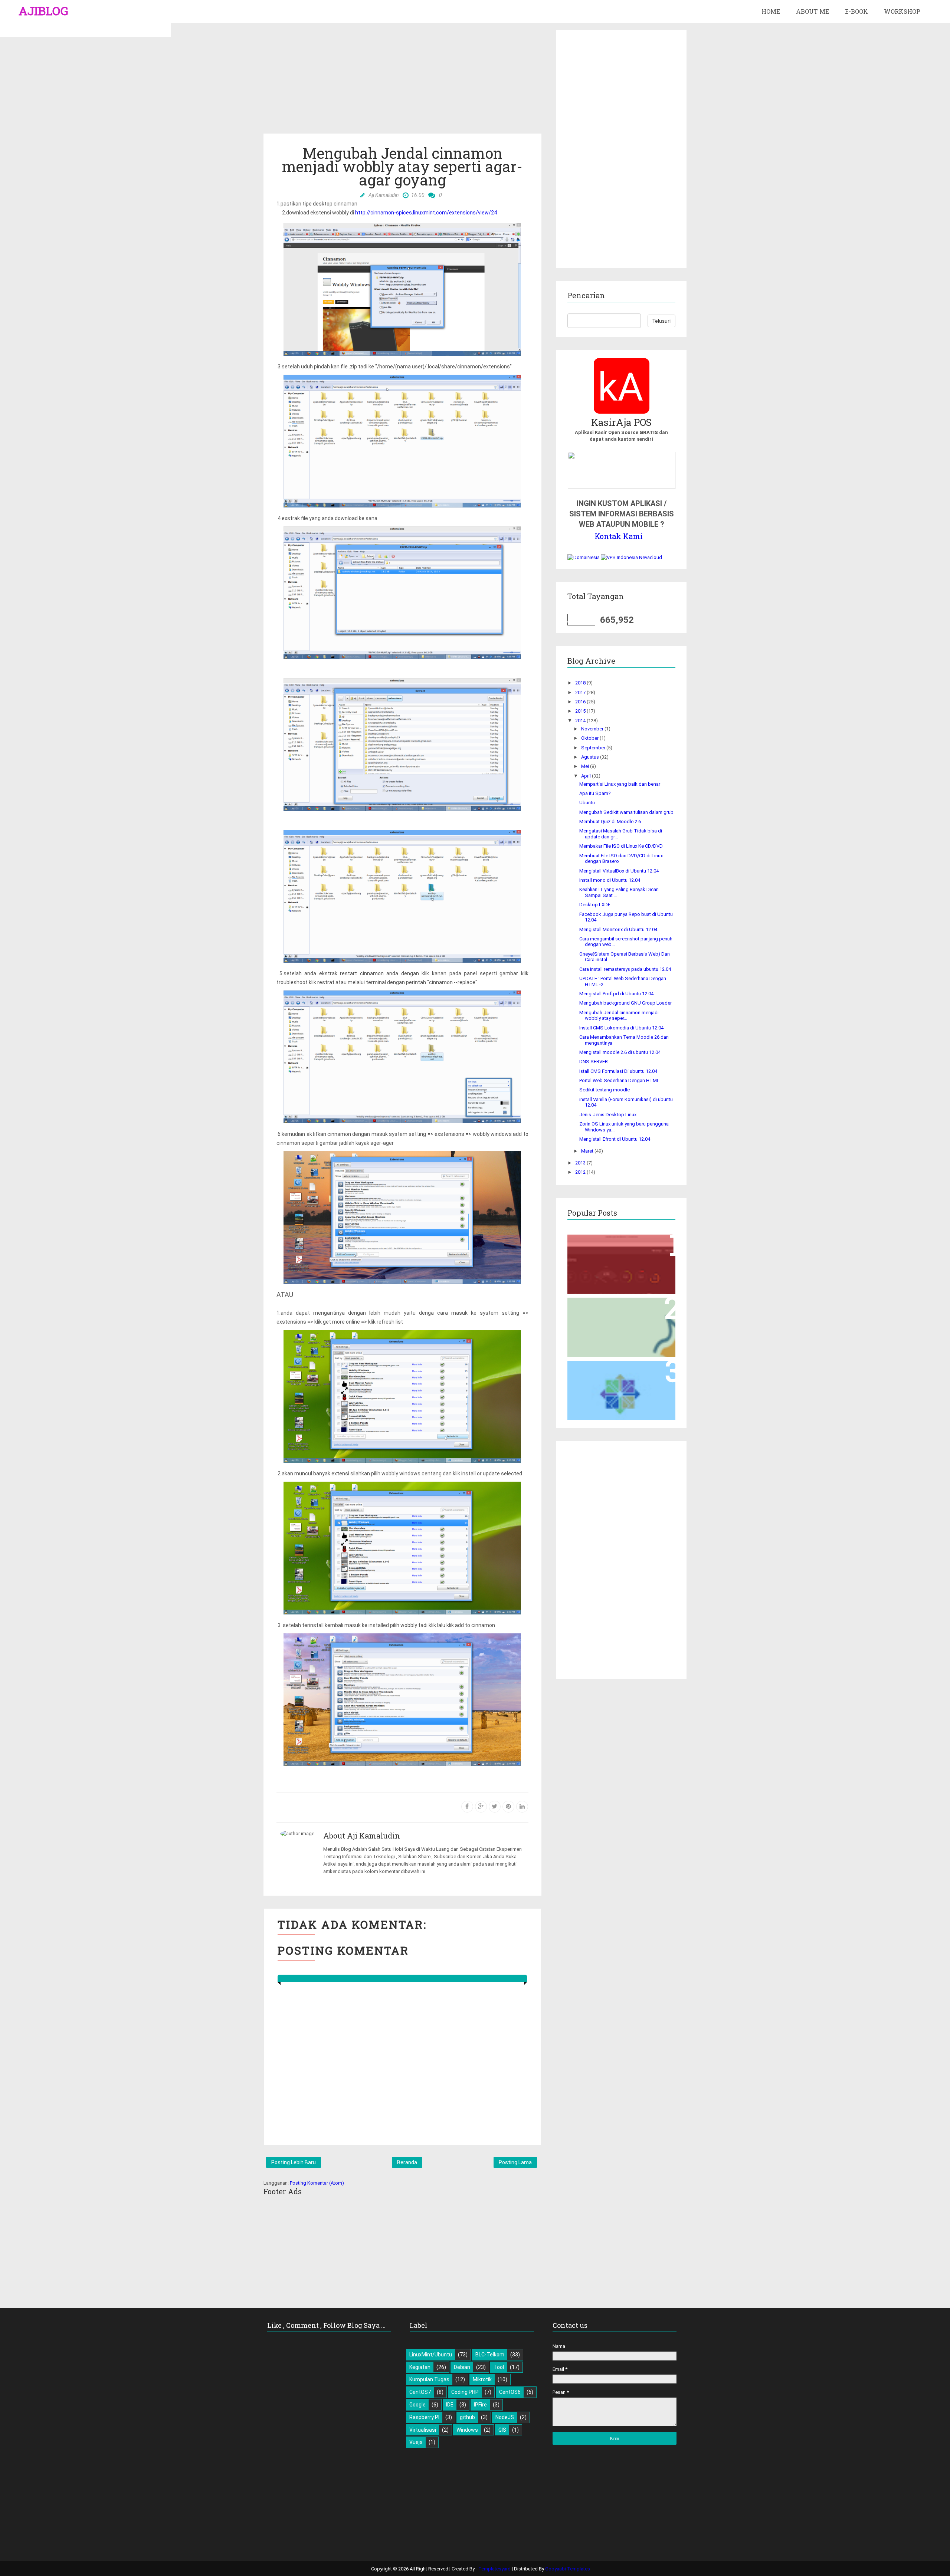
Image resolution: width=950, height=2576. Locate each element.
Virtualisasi (423, 2430)
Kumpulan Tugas (429, 2379)
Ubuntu (587, 803)
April (587, 776)
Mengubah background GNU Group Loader (625, 1003)
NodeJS (505, 2417)
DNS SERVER (594, 1062)
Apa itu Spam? (595, 793)
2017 (581, 692)
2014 (581, 721)
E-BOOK (856, 11)
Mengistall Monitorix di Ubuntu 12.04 (618, 929)
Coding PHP (465, 2392)
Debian (462, 2367)
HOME (771, 11)
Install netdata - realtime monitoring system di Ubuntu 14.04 (621, 1247)
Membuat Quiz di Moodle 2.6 (610, 822)
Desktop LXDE (595, 905)
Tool (499, 2367)
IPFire (480, 2405)
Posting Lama (515, 2162)
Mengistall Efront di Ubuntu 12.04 (615, 1139)
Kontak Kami (619, 536)
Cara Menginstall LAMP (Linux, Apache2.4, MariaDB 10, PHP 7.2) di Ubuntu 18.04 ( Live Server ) (621, 1313)
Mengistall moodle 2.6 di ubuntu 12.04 (620, 1052)
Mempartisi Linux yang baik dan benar (620, 784)
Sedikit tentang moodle (605, 1090)
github (467, 2417)
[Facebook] (467, 1807)
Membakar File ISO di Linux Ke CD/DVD (621, 846)
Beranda (407, 2162)
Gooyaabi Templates (568, 2569)
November (593, 729)
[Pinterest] (508, 1807)
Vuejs (416, 2442)
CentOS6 (510, 2392)
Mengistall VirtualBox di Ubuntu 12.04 (619, 871)
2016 (581, 702)
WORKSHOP (902, 11)
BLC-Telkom (490, 2355)
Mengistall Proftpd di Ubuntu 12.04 (616, 994)
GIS (502, 2430)
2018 (581, 683)
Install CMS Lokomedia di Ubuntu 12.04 (621, 1028)
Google (417, 2405)
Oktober (590, 738)
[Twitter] (495, 1807)
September (594, 748)
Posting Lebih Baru (294, 2162)
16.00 (418, 195)
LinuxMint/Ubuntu (431, 2355)
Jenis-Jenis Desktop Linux (608, 1115)
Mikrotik (482, 2379)
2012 (581, 1172)
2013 (581, 1163)
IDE (450, 2405)
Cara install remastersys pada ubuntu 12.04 (625, 969)
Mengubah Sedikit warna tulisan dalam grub (626, 812)
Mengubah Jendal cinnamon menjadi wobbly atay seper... (619, 1016)
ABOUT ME (813, 11)
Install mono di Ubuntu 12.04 (610, 880)
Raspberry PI (424, 2417)
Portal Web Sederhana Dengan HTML (619, 1080)
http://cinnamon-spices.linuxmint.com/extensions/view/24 (426, 213)
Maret (588, 1151)
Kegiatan (420, 2367)
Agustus (591, 757)
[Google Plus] (481, 1807)
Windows (467, 2430)
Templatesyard (495, 2569)
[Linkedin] (522, 1807)
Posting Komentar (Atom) (317, 2183)
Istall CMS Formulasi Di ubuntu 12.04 (618, 1071)
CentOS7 (420, 2392)
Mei (586, 766)
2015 (581, 711)
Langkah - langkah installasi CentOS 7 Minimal (611, 1373)
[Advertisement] (402, 82)
